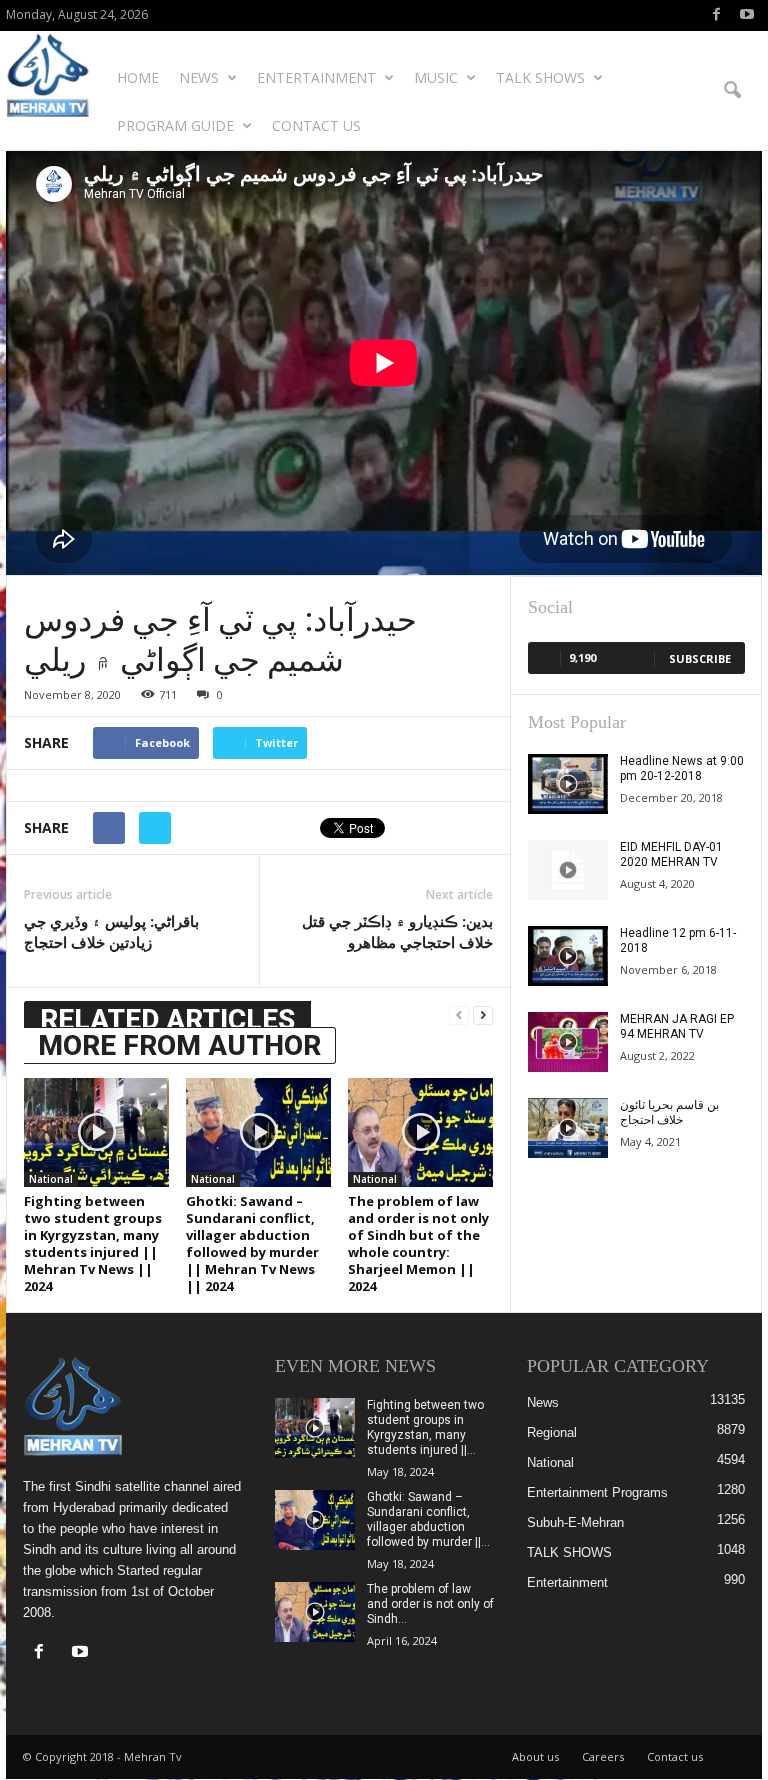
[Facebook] (716, 15)
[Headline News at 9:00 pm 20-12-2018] (568, 784)
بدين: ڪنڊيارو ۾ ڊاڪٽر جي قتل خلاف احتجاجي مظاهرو (397, 931)
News (199, 77)
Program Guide (175, 125)
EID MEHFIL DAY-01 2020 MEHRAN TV (671, 854)
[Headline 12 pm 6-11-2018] (568, 956)
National (51, 1179)
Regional (552, 1432)
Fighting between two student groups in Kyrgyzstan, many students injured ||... (425, 1427)
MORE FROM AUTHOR (179, 1045)
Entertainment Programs (597, 1492)
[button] (732, 91)
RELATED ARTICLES (167, 1019)
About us (535, 1756)
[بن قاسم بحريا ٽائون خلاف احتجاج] (568, 1128)
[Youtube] (747, 15)
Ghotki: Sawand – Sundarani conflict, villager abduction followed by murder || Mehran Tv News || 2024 (252, 1243)
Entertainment (316, 77)
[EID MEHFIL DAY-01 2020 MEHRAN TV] (568, 870)
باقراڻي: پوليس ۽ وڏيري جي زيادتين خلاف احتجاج (111, 931)
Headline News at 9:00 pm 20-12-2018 (682, 768)
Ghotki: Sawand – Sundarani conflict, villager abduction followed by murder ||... (428, 1519)
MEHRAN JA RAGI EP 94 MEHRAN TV (677, 1026)
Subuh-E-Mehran (575, 1522)
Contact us (316, 125)
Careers (603, 1756)
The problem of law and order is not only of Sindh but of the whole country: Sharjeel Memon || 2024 (418, 1243)
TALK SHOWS (540, 77)
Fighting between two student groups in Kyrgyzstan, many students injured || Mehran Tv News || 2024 (93, 1243)
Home (138, 77)
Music (436, 77)
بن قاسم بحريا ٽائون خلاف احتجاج (669, 1112)
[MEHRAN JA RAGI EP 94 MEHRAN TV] (568, 1042)
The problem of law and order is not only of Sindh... (430, 1604)
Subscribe (700, 658)
